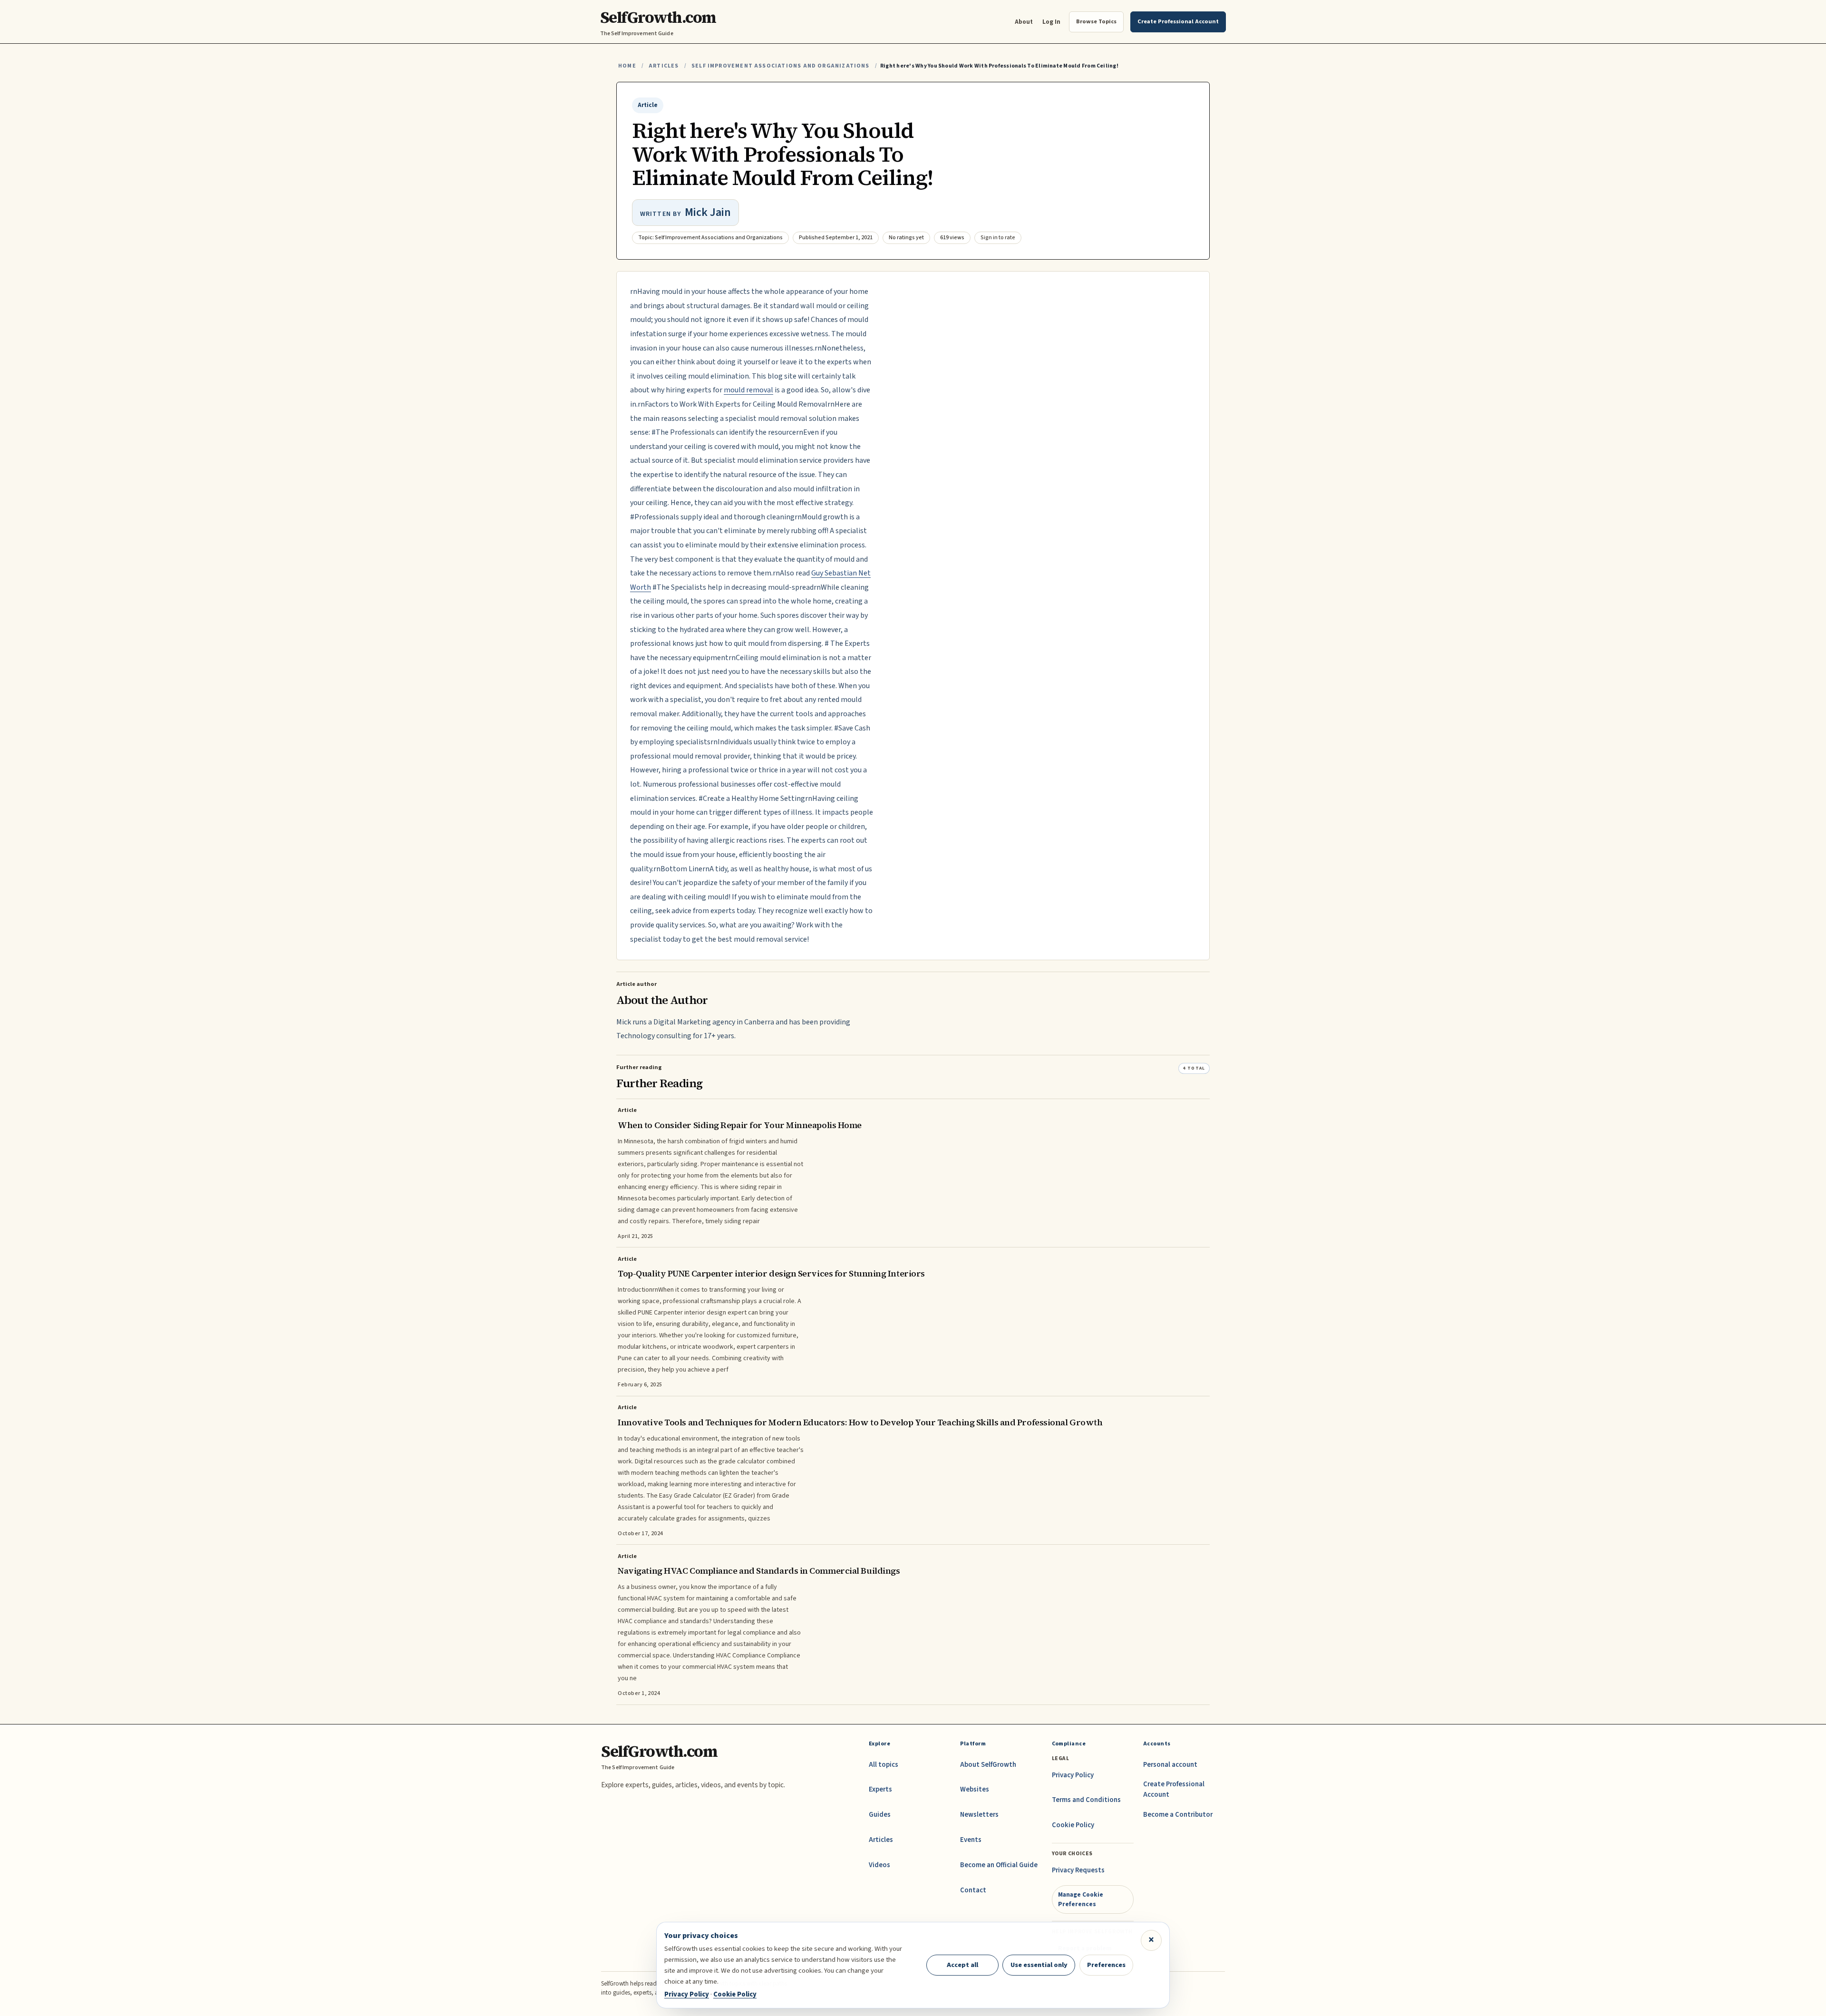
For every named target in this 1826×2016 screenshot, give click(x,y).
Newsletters (979, 1815)
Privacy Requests (1078, 1870)
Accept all (962, 1965)
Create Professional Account (1174, 1789)
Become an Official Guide (999, 1865)
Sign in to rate (998, 238)
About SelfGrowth (988, 1765)
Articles (664, 66)
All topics (884, 1765)
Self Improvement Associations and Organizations (781, 66)
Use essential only (1039, 1965)
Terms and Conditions (1086, 1800)
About (1024, 22)
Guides (880, 1815)
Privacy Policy (1073, 1775)
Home (627, 66)
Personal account (1170, 1765)
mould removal (748, 390)
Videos (879, 1865)
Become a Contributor (1178, 1815)
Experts (880, 1789)
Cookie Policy (1073, 1825)
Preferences (1106, 1965)
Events (971, 1840)
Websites (975, 1789)
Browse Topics (1096, 21)
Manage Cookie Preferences (1081, 1899)
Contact (973, 1890)
